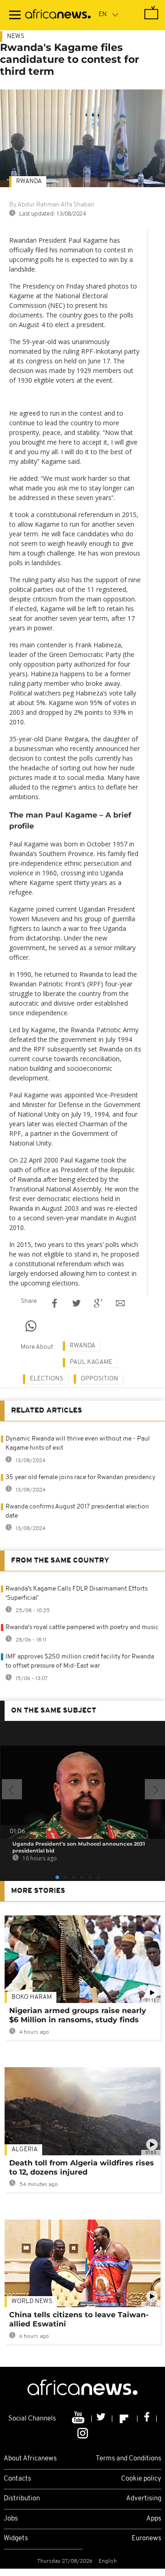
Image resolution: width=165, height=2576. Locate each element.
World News (32, 2301)
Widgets (16, 2539)
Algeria (25, 2150)
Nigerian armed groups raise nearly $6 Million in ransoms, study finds (78, 2015)
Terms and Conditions (129, 2459)
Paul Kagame (91, 1362)
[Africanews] (58, 15)
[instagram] (83, 2433)
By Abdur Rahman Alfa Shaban (52, 205)
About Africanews (30, 2459)
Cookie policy (141, 2479)
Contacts (17, 2479)
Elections (47, 1379)
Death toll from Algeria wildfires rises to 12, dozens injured (82, 2167)
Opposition (99, 1379)
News (16, 36)
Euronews (146, 2539)
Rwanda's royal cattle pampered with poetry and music (82, 1627)
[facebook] (147, 2419)
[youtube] (79, 2419)
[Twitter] (102, 2419)
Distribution (22, 2499)
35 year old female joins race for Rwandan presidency (80, 1477)
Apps (154, 2519)
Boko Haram (32, 1997)
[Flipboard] (125, 2419)
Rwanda (29, 181)
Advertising (144, 2499)
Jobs (11, 2519)
